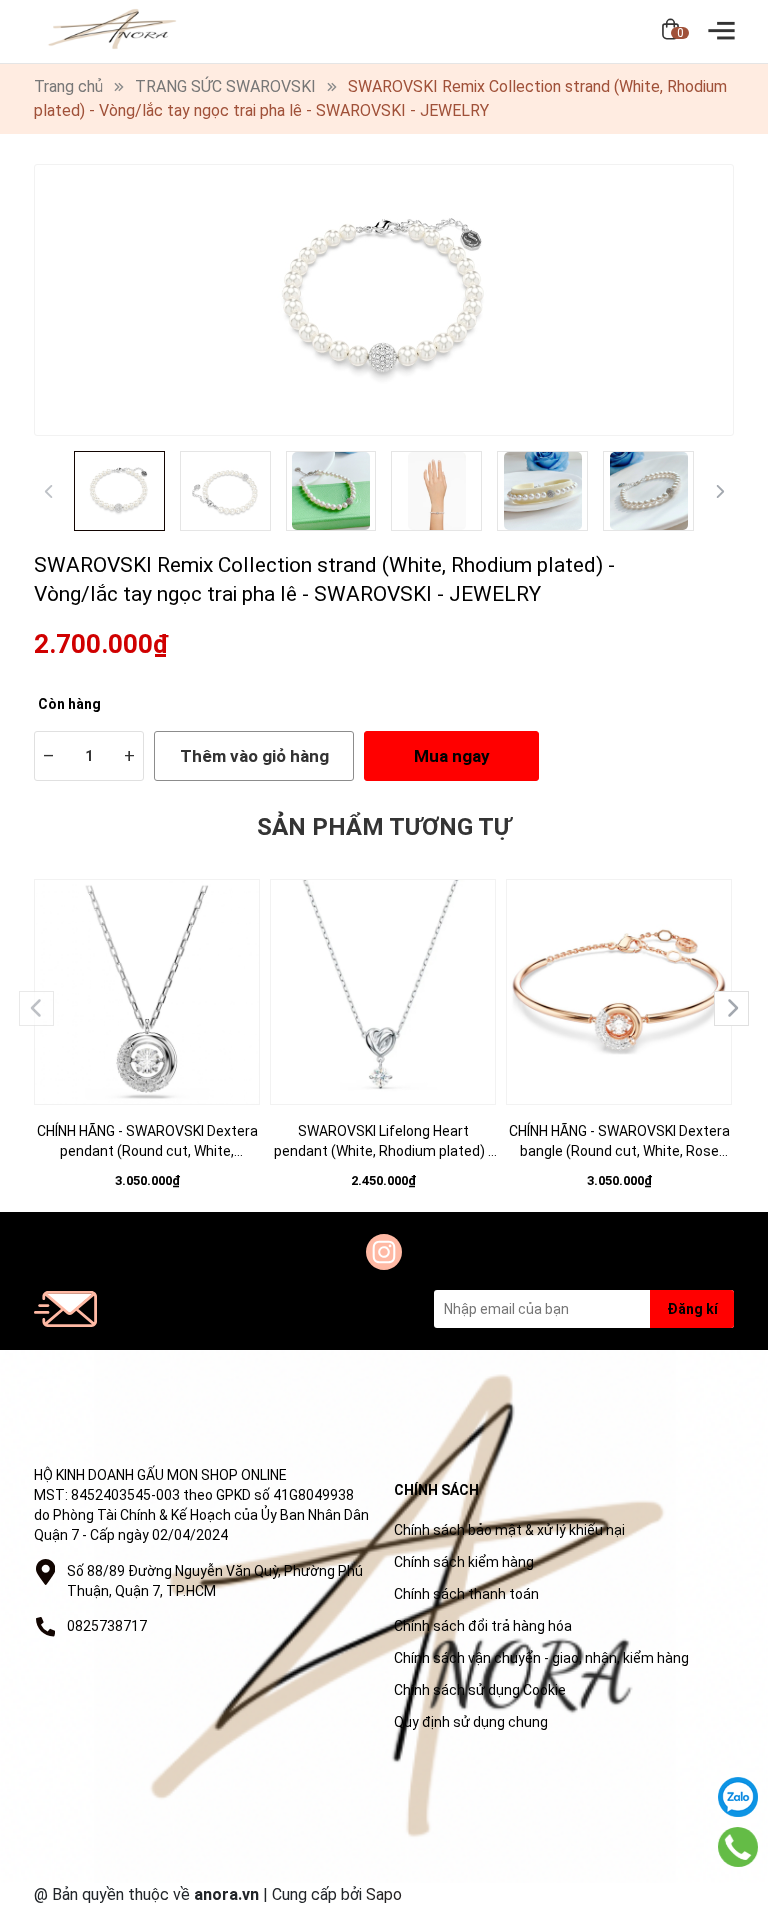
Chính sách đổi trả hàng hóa (483, 1626)
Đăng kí (692, 1309)
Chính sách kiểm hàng (464, 1562)
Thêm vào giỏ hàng (254, 756)
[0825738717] (738, 1846)
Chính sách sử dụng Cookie (480, 1690)
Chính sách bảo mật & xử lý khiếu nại (509, 1530)
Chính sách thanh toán (466, 1594)
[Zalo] (738, 1797)
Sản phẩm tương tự (384, 827)
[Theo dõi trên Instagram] (384, 1252)
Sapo (384, 1894)
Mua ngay (452, 756)
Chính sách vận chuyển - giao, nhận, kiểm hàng (541, 1658)
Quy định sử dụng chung (471, 1722)
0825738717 (107, 1626)
